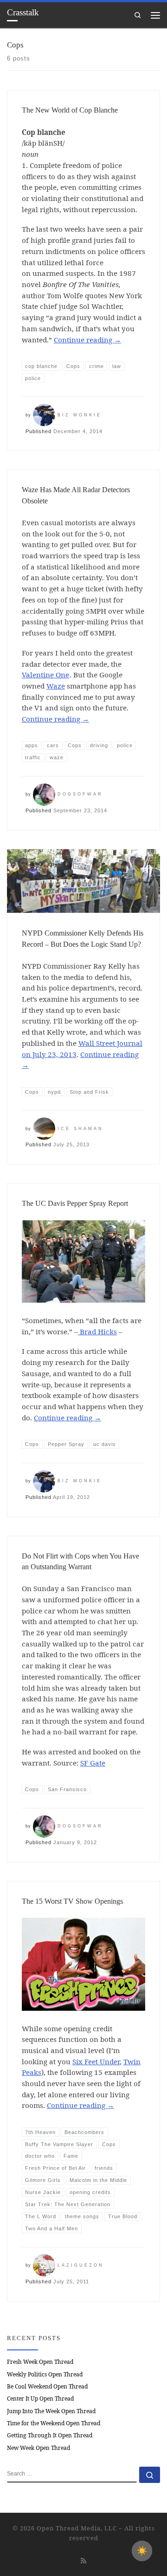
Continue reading (87, 340)
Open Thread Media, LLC (77, 2528)
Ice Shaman (80, 1129)
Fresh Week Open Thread (40, 2362)
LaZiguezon (81, 2265)
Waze (56, 686)
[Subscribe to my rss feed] (83, 2560)
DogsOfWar (80, 794)
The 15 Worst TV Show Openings (72, 1901)
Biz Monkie (80, 415)
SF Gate (93, 1763)
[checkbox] (142, 2551)
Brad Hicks (97, 1331)
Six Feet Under (96, 2061)
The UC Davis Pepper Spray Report (75, 1203)
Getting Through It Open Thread (50, 2435)
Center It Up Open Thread (40, 2399)
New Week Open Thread (39, 2448)
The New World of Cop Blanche (70, 110)
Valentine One (45, 675)
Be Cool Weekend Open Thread (47, 2386)
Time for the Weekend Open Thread (54, 2423)
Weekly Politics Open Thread (45, 2374)
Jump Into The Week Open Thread (51, 2411)
